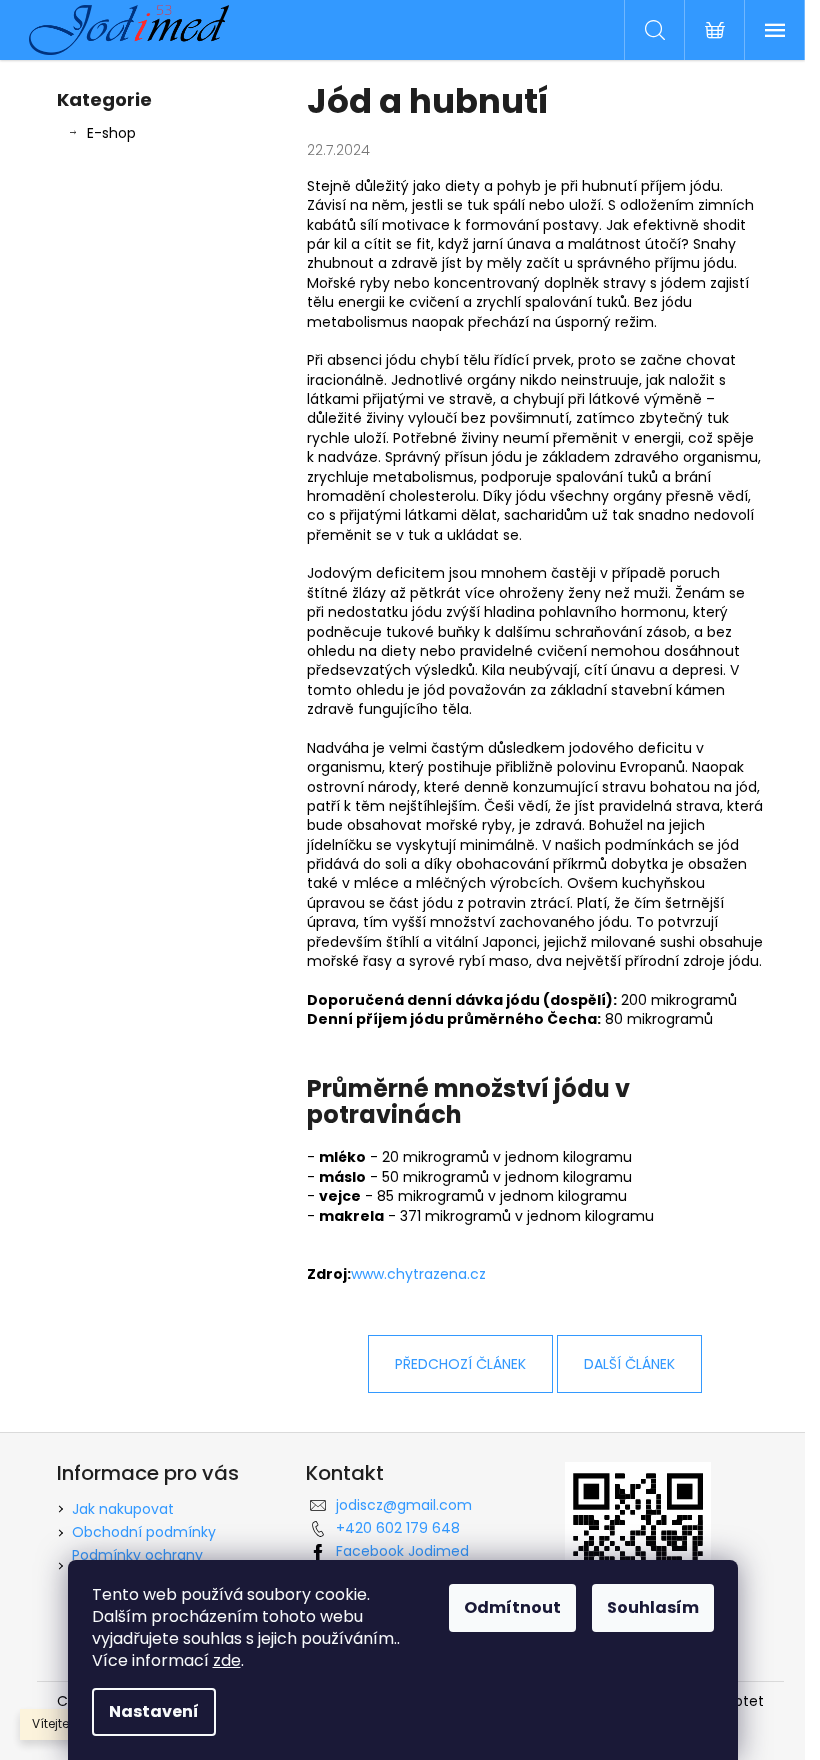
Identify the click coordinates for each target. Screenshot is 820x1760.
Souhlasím (653, 1607)
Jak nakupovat (123, 1509)
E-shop (111, 133)
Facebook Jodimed (402, 1551)
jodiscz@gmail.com (404, 1505)
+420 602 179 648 (398, 1528)
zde (227, 1660)
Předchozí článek (460, 1364)
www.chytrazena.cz (418, 1274)
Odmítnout (512, 1607)
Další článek (629, 1364)
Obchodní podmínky (144, 1532)
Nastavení (154, 1711)
